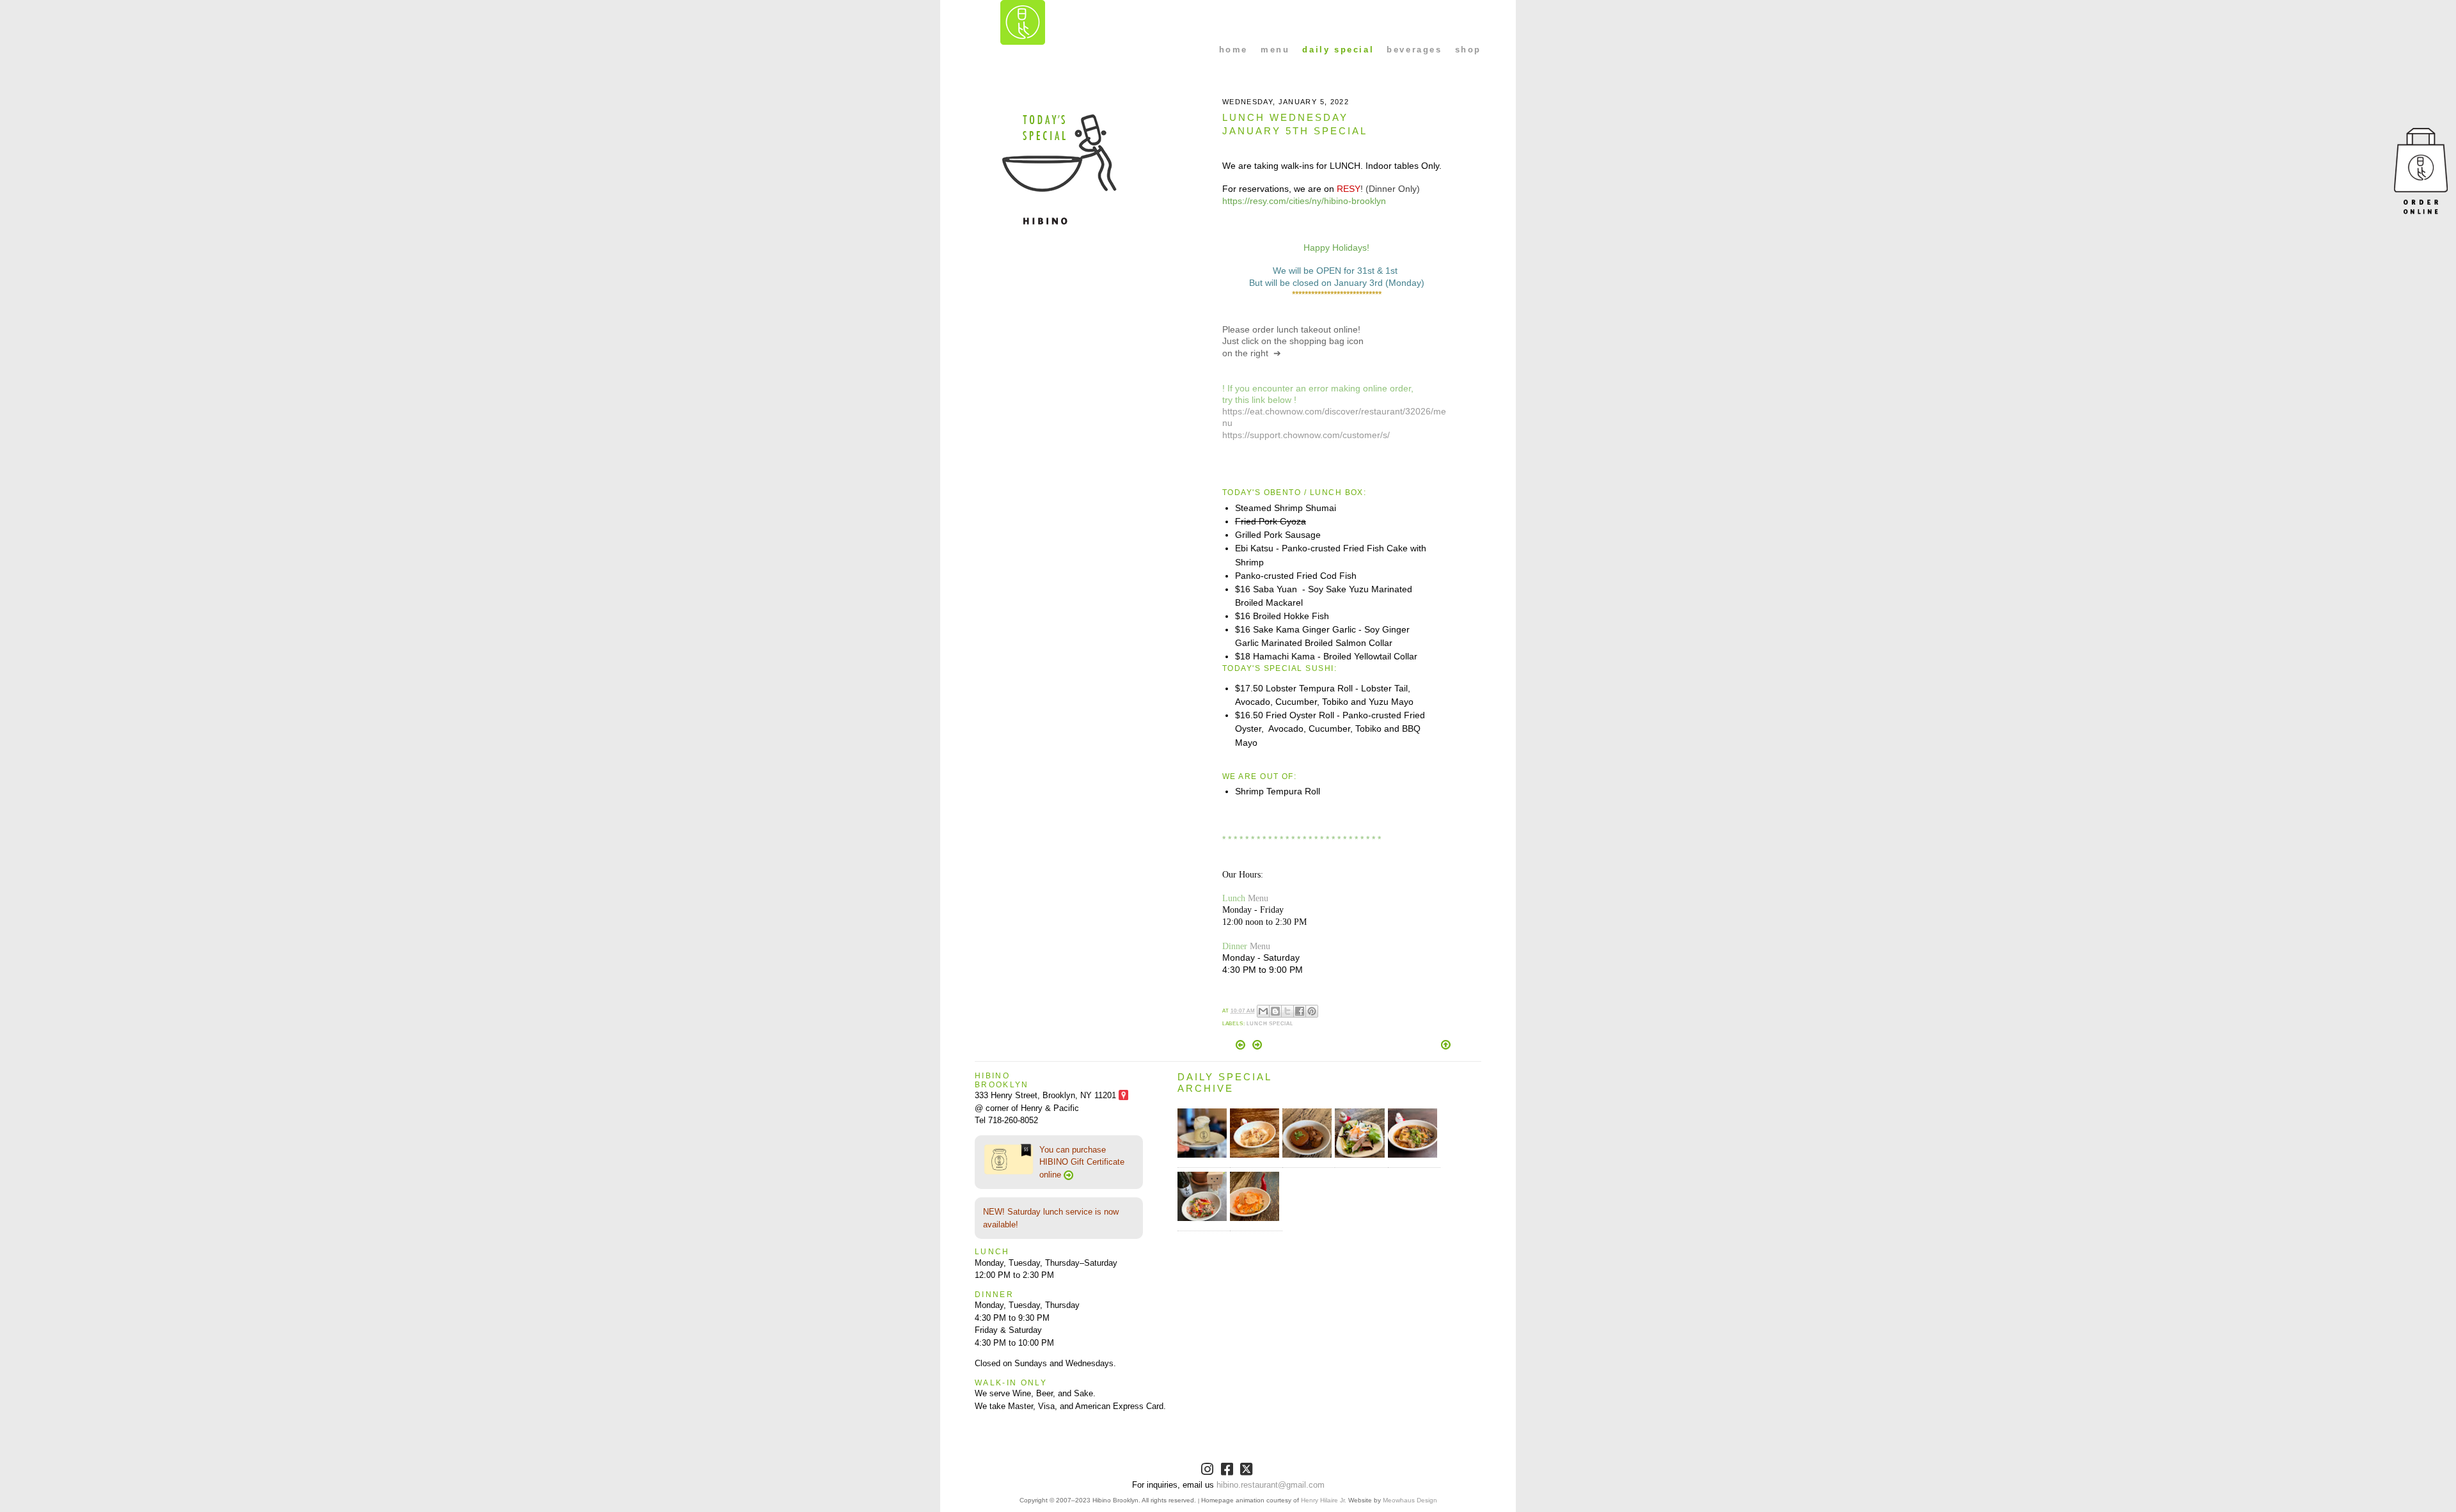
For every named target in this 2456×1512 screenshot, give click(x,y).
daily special (1338, 50)
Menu (1258, 898)
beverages (1414, 50)
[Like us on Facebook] (1228, 1471)
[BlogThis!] (1275, 1011)
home (1233, 50)
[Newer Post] (1242, 1047)
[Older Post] (1257, 1047)
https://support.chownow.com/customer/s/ (1306, 435)
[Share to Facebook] (1300, 1011)
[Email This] (1263, 1011)
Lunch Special (1270, 1024)
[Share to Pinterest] (1312, 1011)
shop (1468, 50)
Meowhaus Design (1410, 1500)
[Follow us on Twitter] (1248, 1471)
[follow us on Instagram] (1208, 1471)
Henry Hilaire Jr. (1324, 1500)
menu (1275, 50)
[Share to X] (1287, 1011)
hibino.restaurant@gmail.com (1271, 1485)
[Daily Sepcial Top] (1446, 1046)
